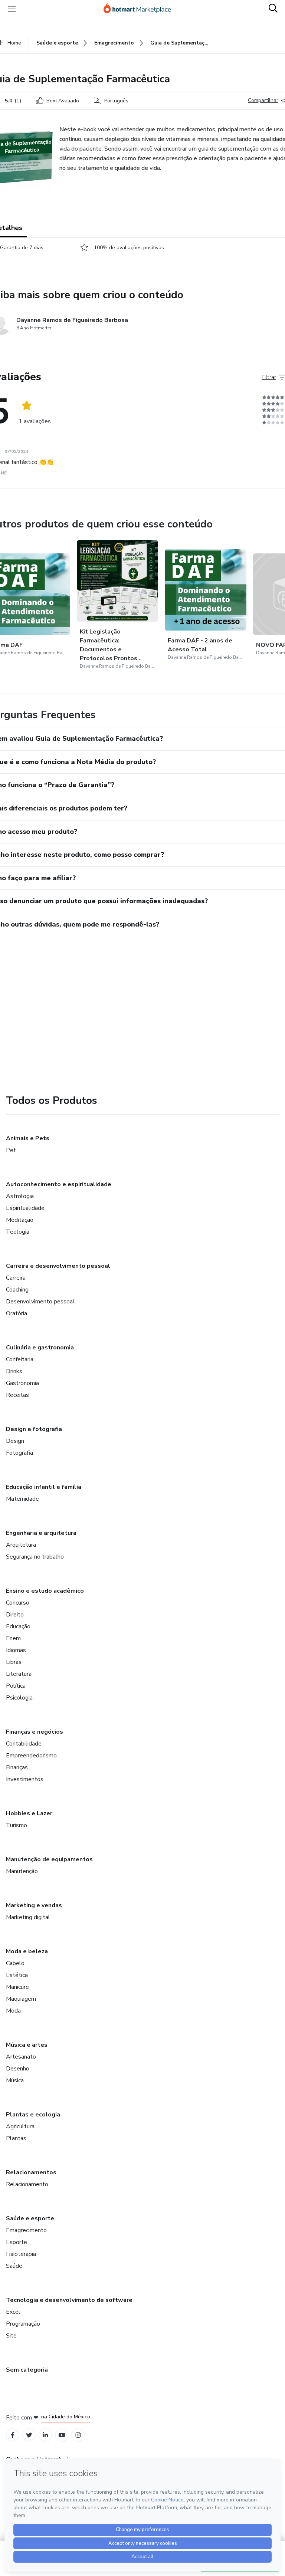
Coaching (17, 1290)
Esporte (17, 2242)
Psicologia (19, 1698)
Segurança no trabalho (35, 1557)
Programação (23, 2324)
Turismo (17, 1825)
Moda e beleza (27, 1951)
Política (16, 1686)
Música (15, 2080)
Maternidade (22, 1499)
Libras (14, 1662)
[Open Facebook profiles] (13, 2435)
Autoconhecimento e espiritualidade (59, 1184)
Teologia (18, 1232)
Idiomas (16, 1650)
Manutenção (22, 1871)
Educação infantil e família (44, 1487)
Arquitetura (21, 1545)
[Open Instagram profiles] (78, 2435)
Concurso (18, 1603)
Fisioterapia (21, 2254)
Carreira (16, 1278)
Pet (11, 1150)
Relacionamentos (31, 2172)
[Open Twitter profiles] (29, 2435)
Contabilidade (24, 1744)
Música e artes (27, 2045)
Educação (18, 1626)
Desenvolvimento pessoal (40, 1302)
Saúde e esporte (30, 2218)
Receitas (17, 1395)
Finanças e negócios (35, 1732)
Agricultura (20, 2126)
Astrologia (20, 1196)
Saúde (14, 2266)
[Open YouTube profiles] (62, 2435)
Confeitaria (20, 1359)
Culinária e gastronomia (40, 1348)
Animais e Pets (28, 1138)
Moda (13, 2011)
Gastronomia (22, 1383)
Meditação (20, 1220)
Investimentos (25, 1779)
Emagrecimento (26, 2230)
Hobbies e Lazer (29, 1813)
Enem (13, 1638)
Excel (13, 2312)
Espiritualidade (25, 1208)
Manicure (17, 1987)
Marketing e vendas (34, 1905)
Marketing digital (28, 1917)
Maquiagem (21, 1999)
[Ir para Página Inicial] (141, 9)
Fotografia (19, 1453)
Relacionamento (27, 2184)
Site (11, 2336)
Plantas (16, 2138)
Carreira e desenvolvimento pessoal (58, 1266)
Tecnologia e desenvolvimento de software (69, 2300)
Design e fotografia (34, 1429)
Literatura (19, 1674)
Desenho (18, 2069)
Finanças (17, 1767)
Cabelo (15, 1963)
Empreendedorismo (31, 1756)
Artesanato (21, 2057)
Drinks (14, 1371)
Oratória (17, 1313)
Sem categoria (27, 2370)
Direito (15, 1615)
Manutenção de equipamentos (49, 1859)
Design (15, 1441)
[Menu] (12, 9)
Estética (17, 1975)
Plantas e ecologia (33, 2115)
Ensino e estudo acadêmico (45, 1591)
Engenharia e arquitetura (41, 1533)
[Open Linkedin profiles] (45, 2435)
